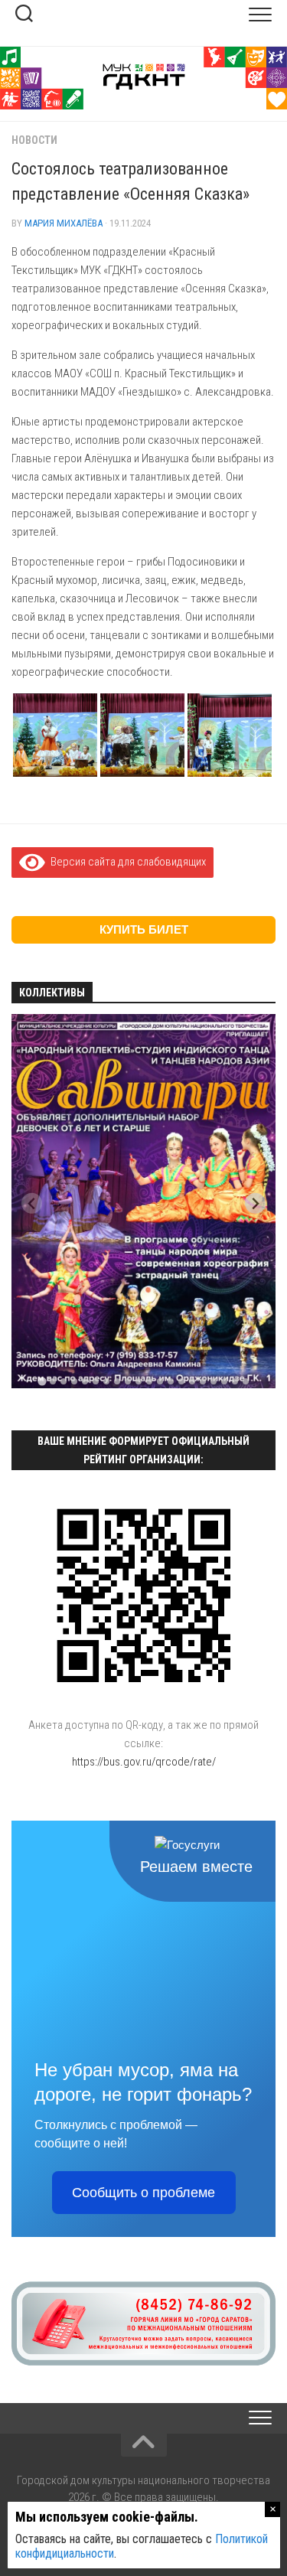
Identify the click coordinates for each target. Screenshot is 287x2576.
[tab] (42, 1381)
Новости (34, 140)
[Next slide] (255, 1203)
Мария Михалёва (64, 223)
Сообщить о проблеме (143, 2193)
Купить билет (144, 929)
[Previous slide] (32, 1203)
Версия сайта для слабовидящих (126, 862)
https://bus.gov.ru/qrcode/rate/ (144, 1762)
